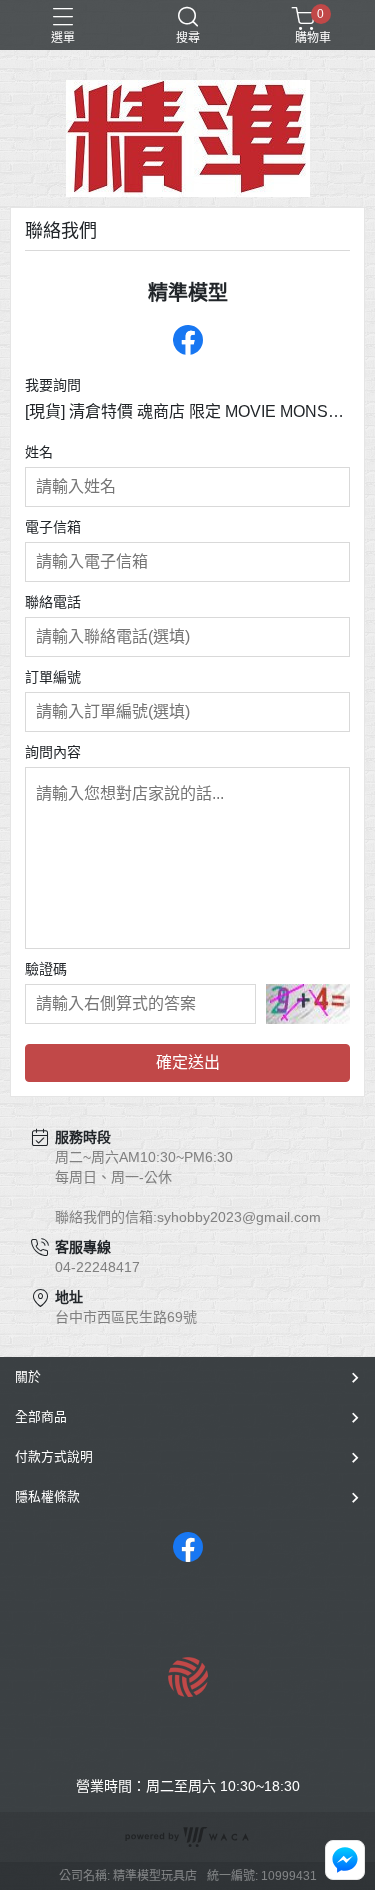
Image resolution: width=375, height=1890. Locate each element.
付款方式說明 (54, 1456)
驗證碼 (46, 969)
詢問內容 (53, 752)
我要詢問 (53, 385)
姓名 (39, 452)
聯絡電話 (53, 602)
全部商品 (41, 1416)
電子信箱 (53, 527)
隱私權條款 (47, 1496)
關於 (28, 1376)
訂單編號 (53, 677)
